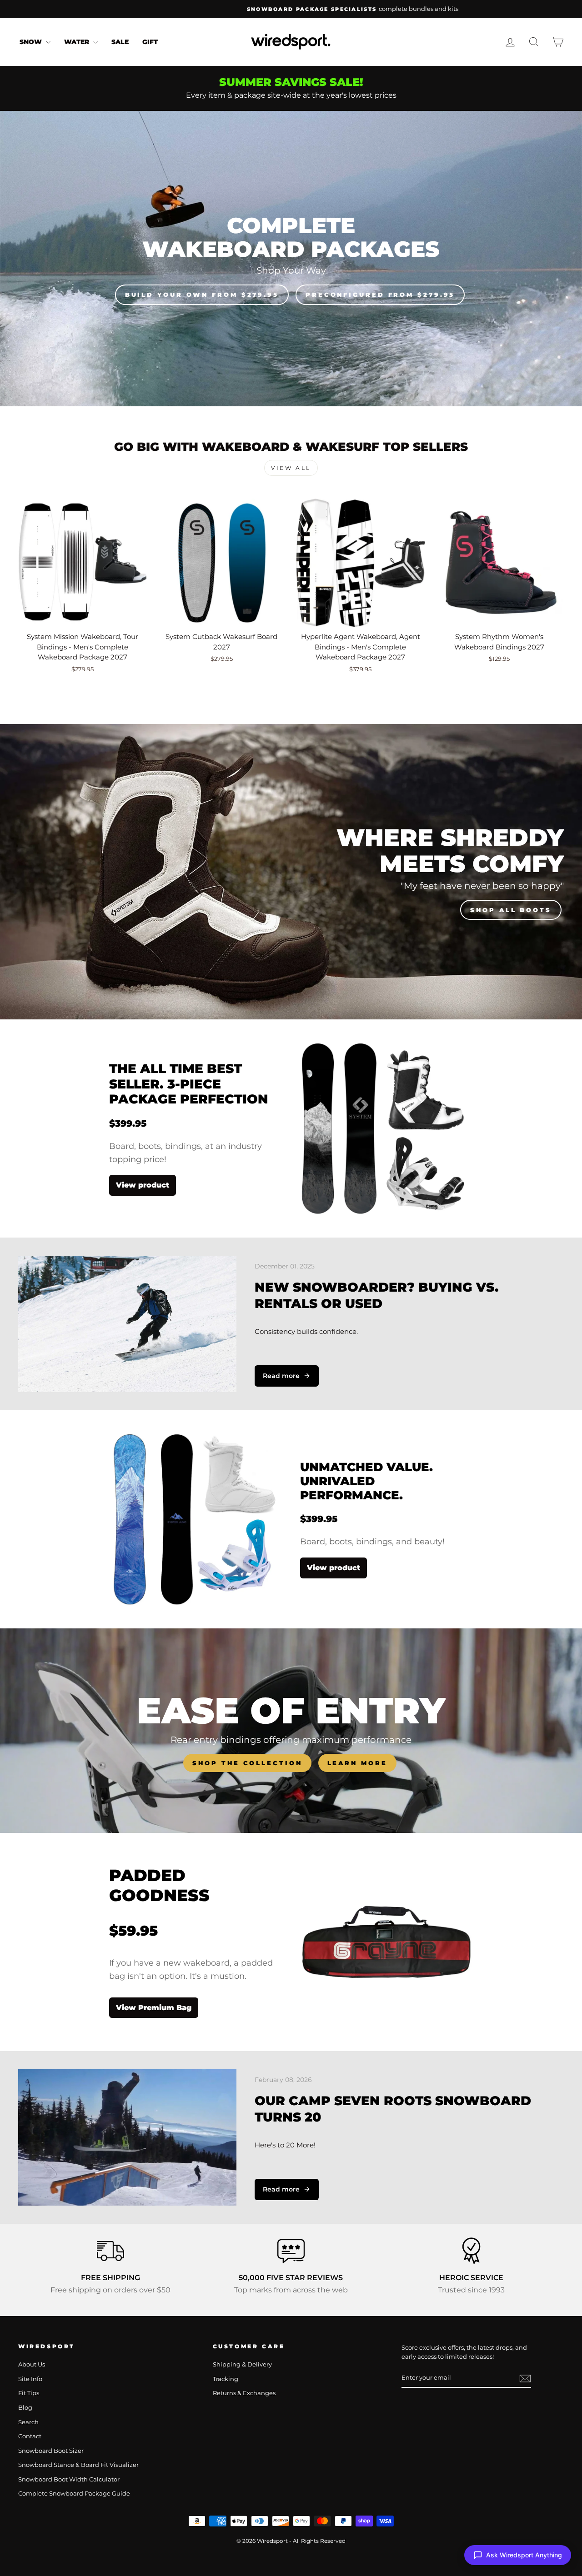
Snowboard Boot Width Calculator (69, 2479)
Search (28, 2422)
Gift (150, 42)
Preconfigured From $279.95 (380, 295)
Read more (281, 1376)
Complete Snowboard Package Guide (74, 2494)
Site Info (30, 2379)
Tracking (226, 2379)
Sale (120, 42)
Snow (32, 42)
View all (291, 468)
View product (143, 1185)
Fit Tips (29, 2393)
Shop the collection (247, 1763)
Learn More (357, 1763)
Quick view (83, 617)
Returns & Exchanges (244, 2393)
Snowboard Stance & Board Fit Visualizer (78, 2465)
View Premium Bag (154, 2008)
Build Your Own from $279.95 (202, 295)
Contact (30, 2436)
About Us (32, 2364)
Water (78, 42)
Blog (25, 2408)
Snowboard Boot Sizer (51, 2451)
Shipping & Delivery (242, 2364)
